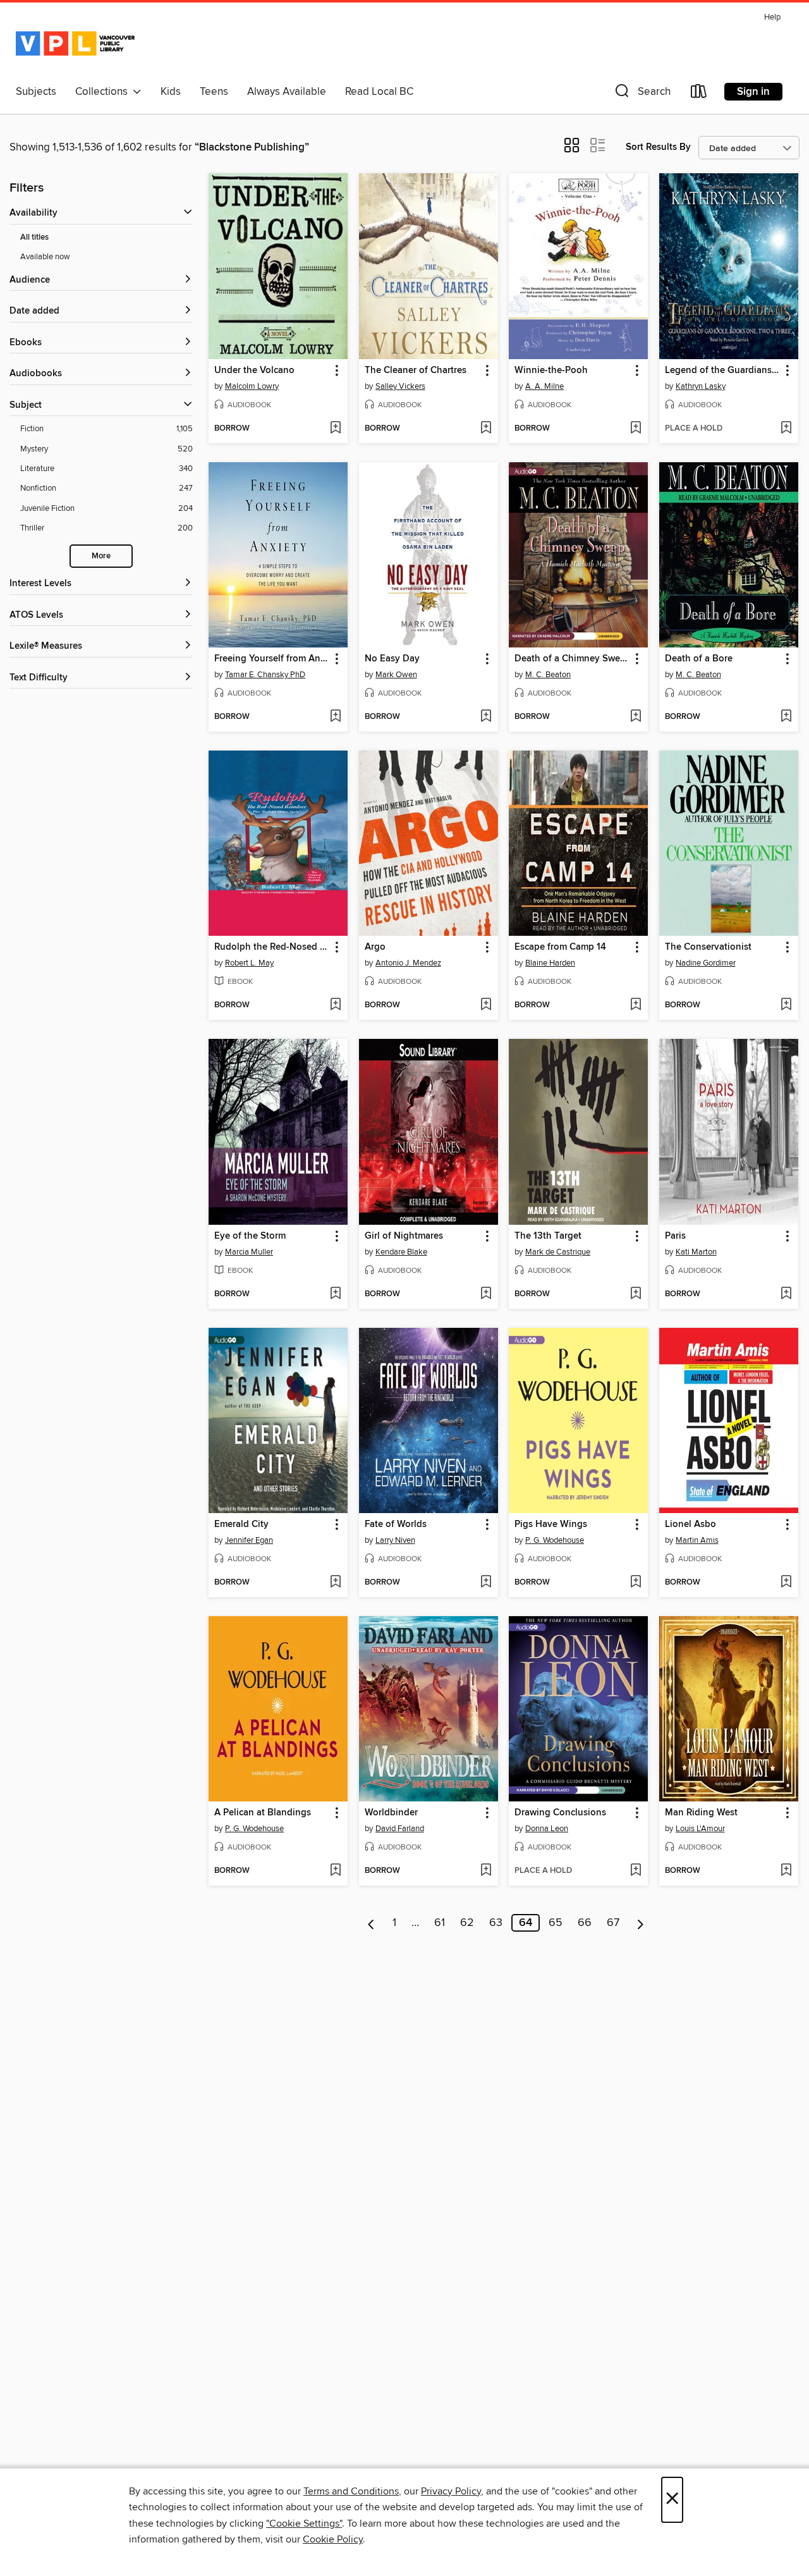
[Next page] (641, 1923)
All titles (34, 237)
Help (772, 17)
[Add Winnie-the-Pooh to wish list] (636, 429)
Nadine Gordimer (706, 963)
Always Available (287, 92)
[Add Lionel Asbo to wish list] (786, 1583)
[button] (642, 94)
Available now (45, 257)
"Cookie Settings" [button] (304, 2524)
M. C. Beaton (548, 675)
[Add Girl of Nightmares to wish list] (486, 1294)
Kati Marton (696, 1252)
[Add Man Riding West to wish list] (786, 1871)
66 (585, 1923)
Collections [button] (104, 92)
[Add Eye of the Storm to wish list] (335, 1294)
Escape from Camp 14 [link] (560, 947)
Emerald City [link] (241, 1524)
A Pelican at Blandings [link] (263, 1813)
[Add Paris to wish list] (786, 1294)
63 (496, 1923)
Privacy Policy (451, 2491)
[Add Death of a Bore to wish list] (786, 717)
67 (613, 1923)
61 (440, 1923)
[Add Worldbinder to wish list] (486, 1871)
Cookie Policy (333, 2539)
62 (467, 1923)
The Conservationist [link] (708, 947)
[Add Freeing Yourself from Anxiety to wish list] (335, 717)
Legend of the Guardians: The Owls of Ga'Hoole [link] (723, 371)
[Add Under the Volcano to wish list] (335, 429)
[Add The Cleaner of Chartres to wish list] (486, 429)
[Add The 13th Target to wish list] (636, 1294)
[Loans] (699, 94)
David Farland (400, 1829)
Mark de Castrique (558, 1252)
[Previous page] (371, 1923)
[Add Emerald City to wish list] (335, 1583)
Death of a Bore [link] (699, 659)
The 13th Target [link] (548, 1236)
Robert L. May (249, 963)
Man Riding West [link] (701, 1813)
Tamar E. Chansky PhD (265, 675)
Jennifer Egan (249, 1540)
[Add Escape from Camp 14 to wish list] (636, 1005)
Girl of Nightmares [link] (404, 1236)
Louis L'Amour (700, 1829)
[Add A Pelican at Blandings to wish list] (335, 1871)
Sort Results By (658, 147)
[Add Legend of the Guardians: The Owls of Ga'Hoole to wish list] (786, 429)
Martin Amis (697, 1540)
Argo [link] (375, 947)
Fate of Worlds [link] (396, 1524)
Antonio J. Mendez (408, 963)
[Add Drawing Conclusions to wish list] (636, 1871)
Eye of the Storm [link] (250, 1236)
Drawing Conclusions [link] (560, 1813)
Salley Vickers (400, 386)
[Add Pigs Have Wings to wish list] (636, 1583)
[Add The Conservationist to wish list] (786, 1005)
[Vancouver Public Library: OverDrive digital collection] (75, 44)
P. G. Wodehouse (555, 1540)
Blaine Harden (550, 963)
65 (556, 1923)
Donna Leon (547, 1829)
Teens (214, 92)
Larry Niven (395, 1540)
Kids (171, 92)
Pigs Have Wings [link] (551, 1524)
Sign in (753, 92)
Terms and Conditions (351, 2491)
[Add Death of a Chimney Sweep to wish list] (636, 717)
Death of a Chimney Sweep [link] (572, 659)
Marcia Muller (249, 1252)
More (101, 556)
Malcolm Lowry (252, 386)
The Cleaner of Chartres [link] (416, 371)
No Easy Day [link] (392, 659)
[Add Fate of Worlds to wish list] (486, 1583)
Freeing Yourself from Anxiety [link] (272, 659)
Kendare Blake (401, 1252)
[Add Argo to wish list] (486, 1005)
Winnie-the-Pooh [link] (551, 371)
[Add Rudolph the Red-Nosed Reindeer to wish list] (335, 1005)
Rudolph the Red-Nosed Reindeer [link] (272, 947)
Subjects (36, 92)
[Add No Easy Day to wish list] (486, 717)
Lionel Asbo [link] (690, 1524)
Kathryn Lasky (701, 386)
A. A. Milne (544, 386)
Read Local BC (379, 92)
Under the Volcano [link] (254, 371)
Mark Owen (396, 675)
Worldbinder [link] (391, 1813)
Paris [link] (675, 1236)
